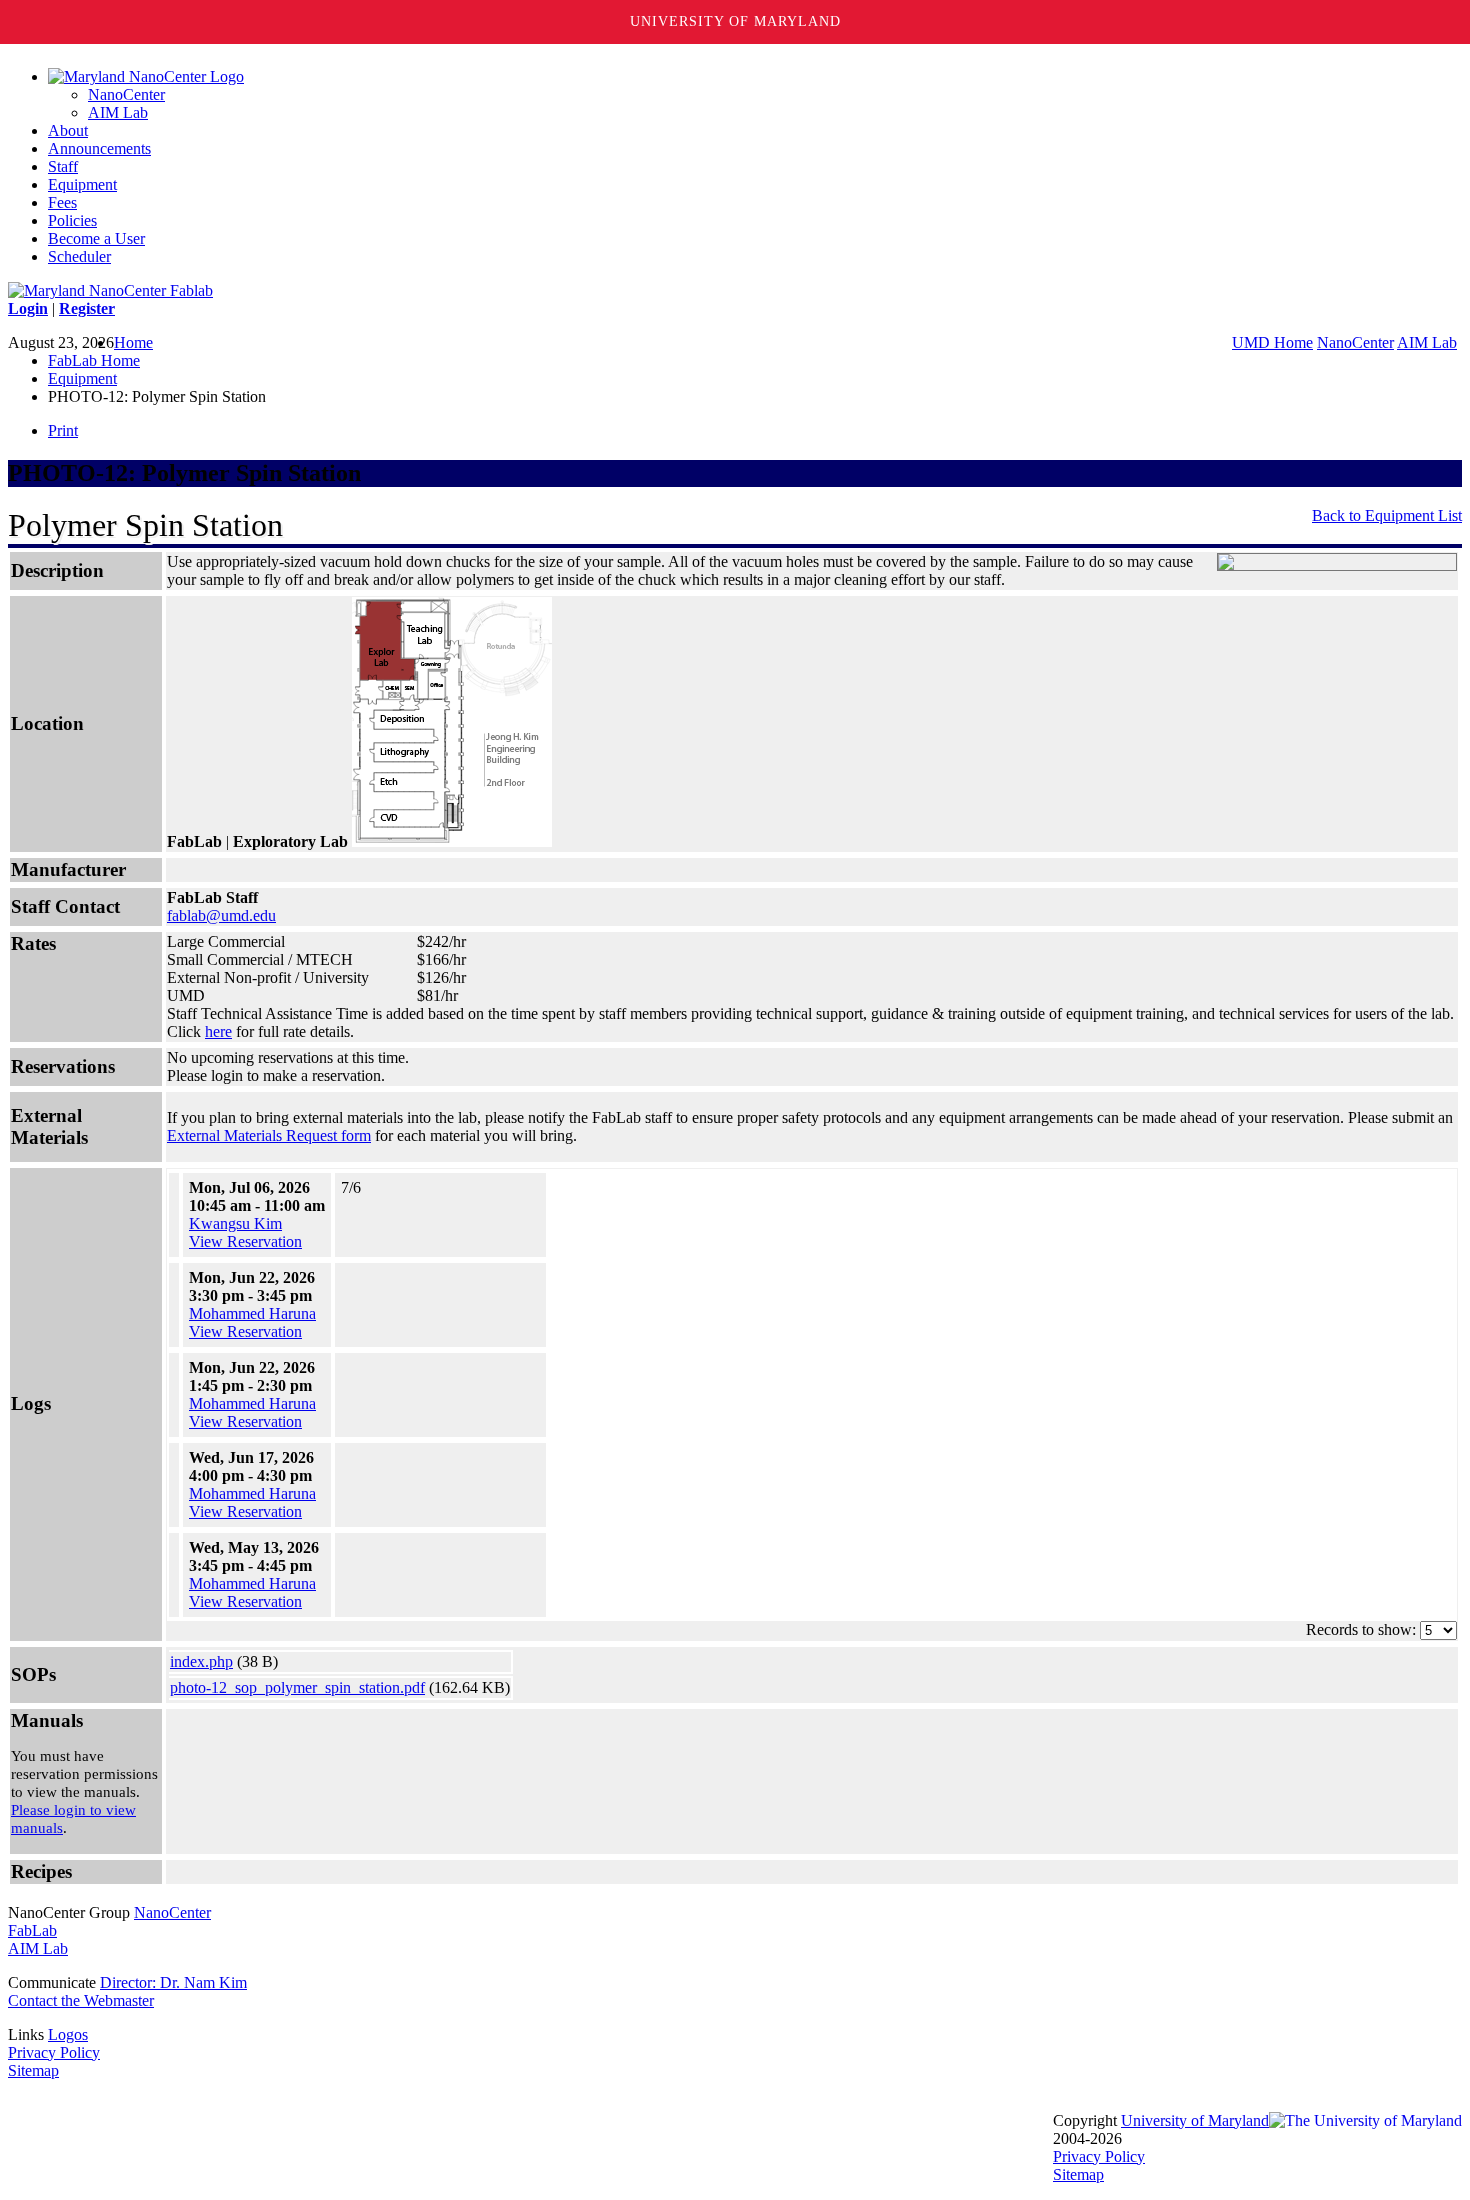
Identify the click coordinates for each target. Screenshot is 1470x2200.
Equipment (82, 184)
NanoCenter (126, 94)
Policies (72, 220)
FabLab (32, 1930)
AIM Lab (118, 112)
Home (133, 342)
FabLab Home (94, 360)
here (218, 1031)
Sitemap (33, 2070)
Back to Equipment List (1387, 515)
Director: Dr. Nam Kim (173, 1982)
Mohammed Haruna (252, 1313)
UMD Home (1272, 342)
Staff (63, 166)
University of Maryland (735, 21)
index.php (201, 1661)
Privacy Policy (54, 2052)
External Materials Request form (269, 1135)
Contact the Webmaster (81, 2000)
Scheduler (79, 256)
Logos (68, 2034)
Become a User (96, 238)
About (68, 130)
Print (63, 430)
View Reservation (245, 1241)
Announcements (99, 148)
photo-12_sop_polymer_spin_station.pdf (297, 1687)
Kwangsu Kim (235, 1223)
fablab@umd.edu (221, 915)
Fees (62, 202)
